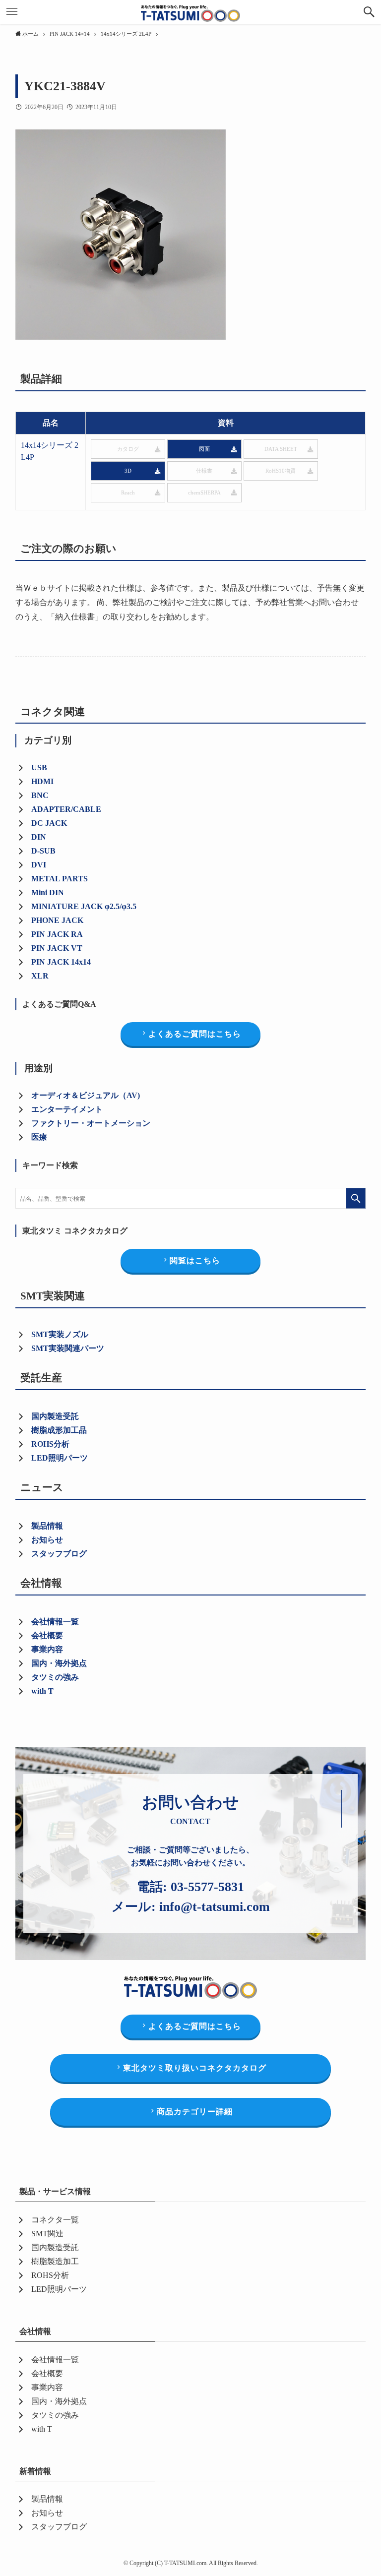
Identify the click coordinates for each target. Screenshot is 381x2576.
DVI (39, 865)
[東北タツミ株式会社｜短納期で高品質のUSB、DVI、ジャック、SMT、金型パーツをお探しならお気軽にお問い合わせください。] (190, 12)
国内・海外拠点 (59, 1663)
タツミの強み (55, 1677)
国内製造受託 (55, 1416)
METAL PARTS (60, 879)
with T (42, 1691)
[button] (369, 12)
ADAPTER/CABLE (66, 809)
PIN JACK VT (57, 948)
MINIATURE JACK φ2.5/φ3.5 (84, 906)
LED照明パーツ (60, 1458)
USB (39, 767)
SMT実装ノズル (60, 1334)
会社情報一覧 (55, 1622)
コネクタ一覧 (55, 2220)
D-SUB (43, 851)
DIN (39, 837)
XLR (40, 976)
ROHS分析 (50, 2275)
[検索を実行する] (356, 1198)
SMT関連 (47, 2234)
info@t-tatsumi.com (215, 1907)
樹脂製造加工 (55, 2261)
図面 (204, 449)
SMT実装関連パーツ (68, 1348)
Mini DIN (48, 892)
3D (128, 471)
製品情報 (47, 1526)
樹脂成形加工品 (59, 1430)
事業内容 (47, 1649)
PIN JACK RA (57, 934)
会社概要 (47, 1635)
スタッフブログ (59, 1554)
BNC (40, 795)
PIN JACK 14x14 (61, 962)
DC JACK (49, 823)
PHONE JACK (57, 920)
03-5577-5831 (207, 1887)
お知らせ (47, 1540)
